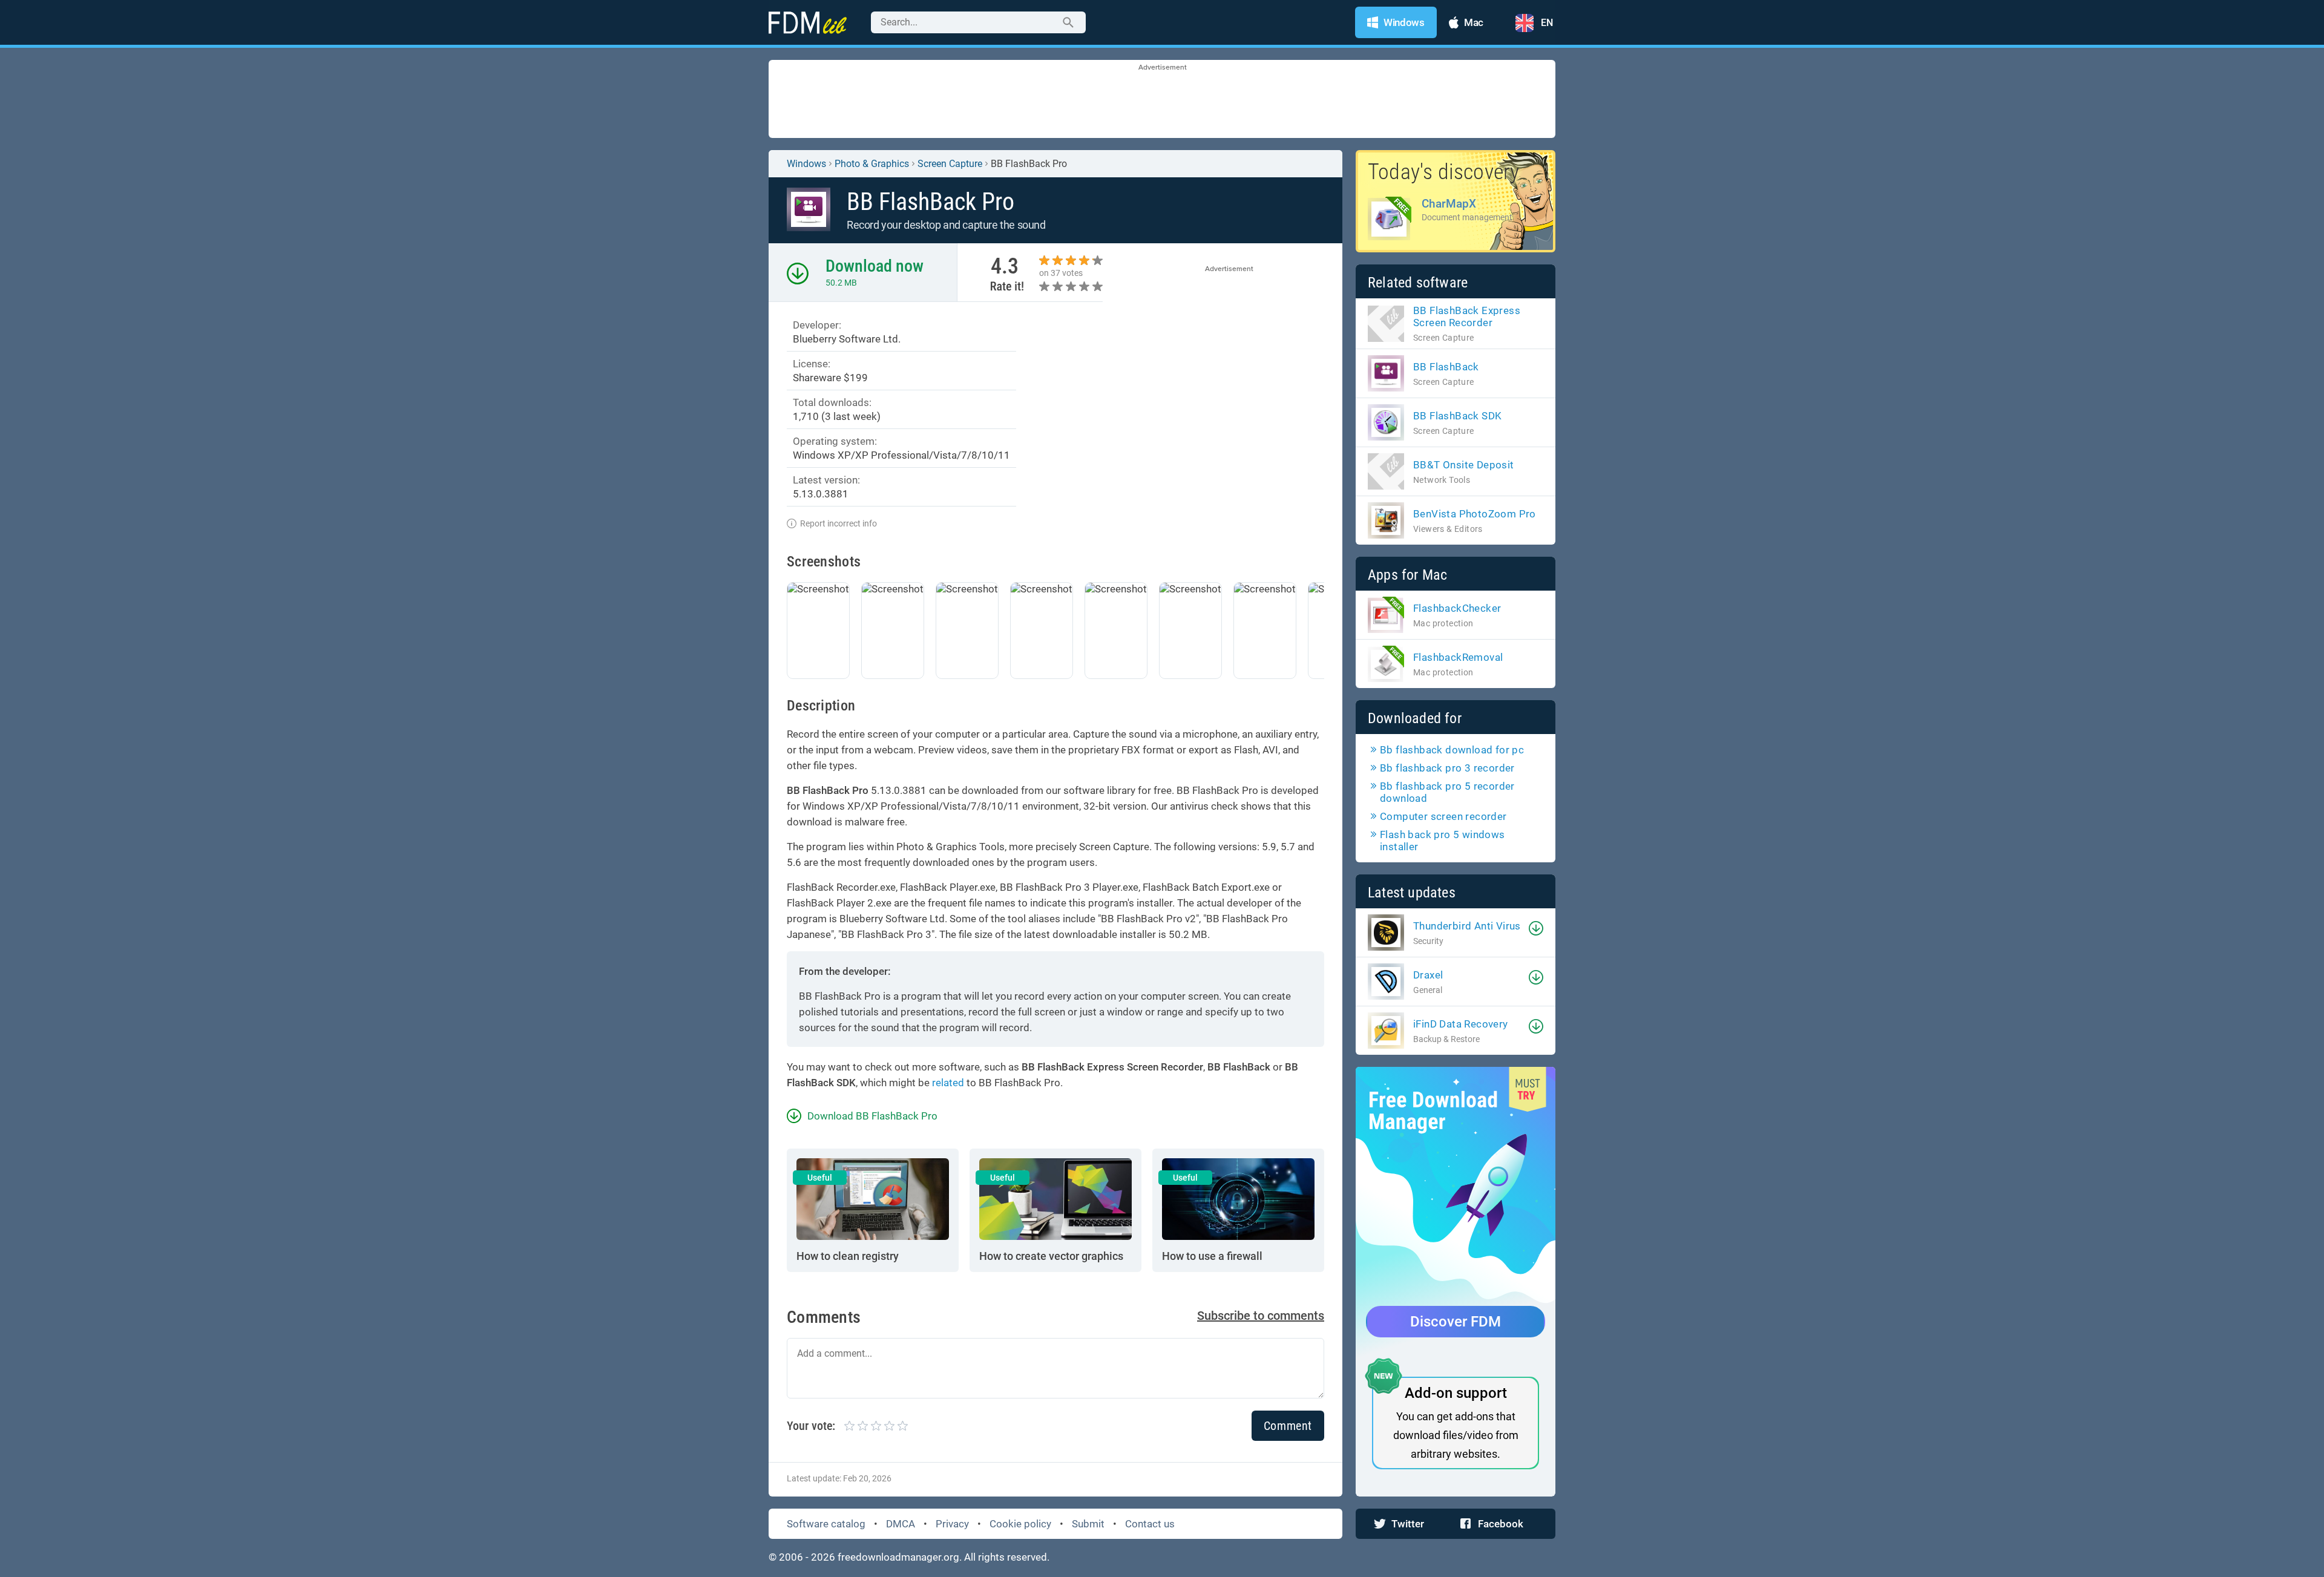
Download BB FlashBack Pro (872, 1116)
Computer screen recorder (1443, 816)
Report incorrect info (839, 523)
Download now (875, 266)
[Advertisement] (1162, 100)
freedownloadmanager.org (898, 1557)
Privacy (952, 1524)
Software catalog (826, 1524)
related (948, 1083)
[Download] (1536, 928)
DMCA (901, 1524)
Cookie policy (1020, 1524)
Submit (1088, 1524)
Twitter (1408, 1524)
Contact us (1150, 1524)
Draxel (1428, 975)
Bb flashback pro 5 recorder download (1447, 792)
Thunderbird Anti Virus (1467, 926)
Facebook (1501, 1524)
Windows (806, 164)
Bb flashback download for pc (1452, 750)
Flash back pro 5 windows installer (1443, 841)
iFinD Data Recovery (1461, 1024)
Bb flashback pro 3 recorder (1447, 768)
